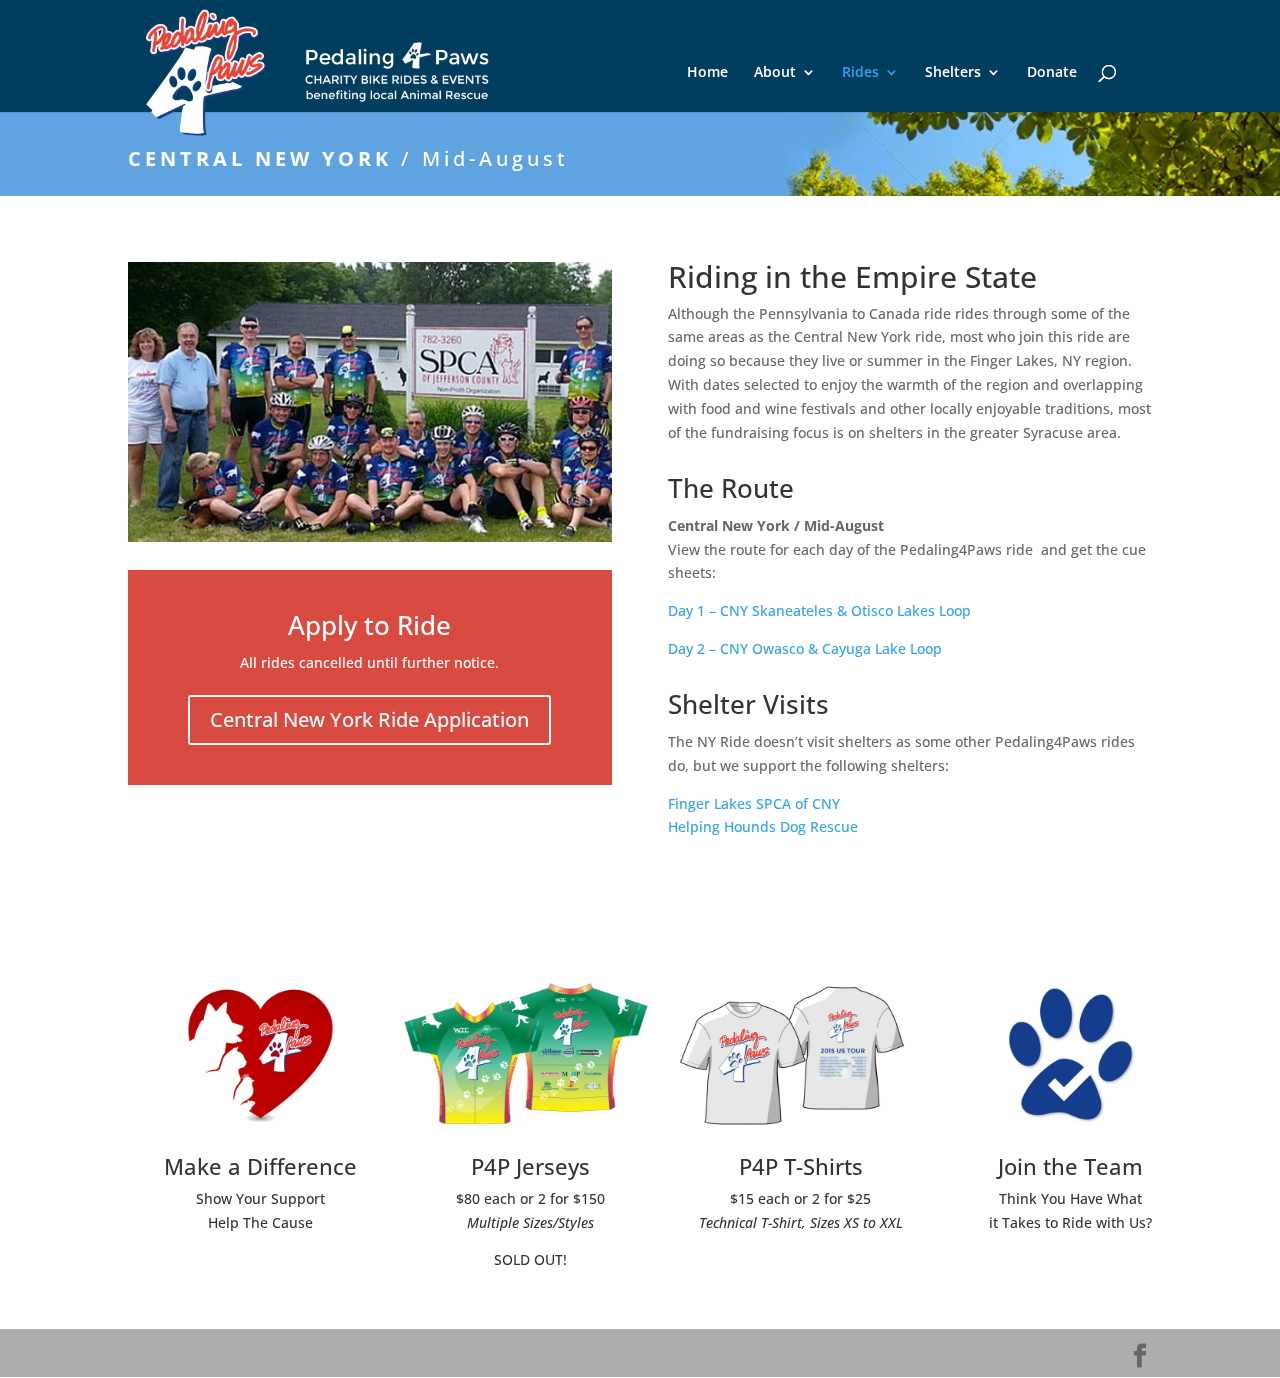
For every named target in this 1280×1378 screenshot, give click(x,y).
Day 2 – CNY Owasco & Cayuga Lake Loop (805, 648)
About (775, 73)
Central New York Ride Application (369, 719)
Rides (860, 73)
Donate (1052, 73)
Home (707, 73)
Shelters (953, 73)
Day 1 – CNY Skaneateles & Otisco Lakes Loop (819, 610)
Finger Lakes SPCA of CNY (754, 803)
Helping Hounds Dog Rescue (763, 826)
